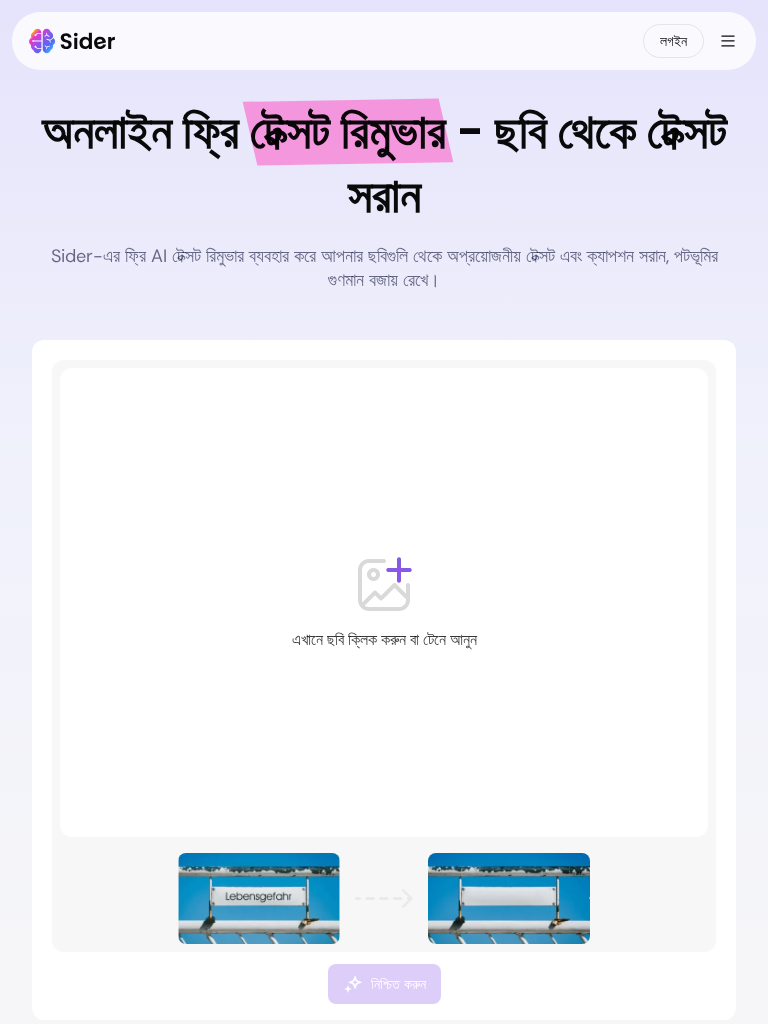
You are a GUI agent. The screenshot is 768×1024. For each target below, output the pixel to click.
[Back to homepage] (72, 41)
